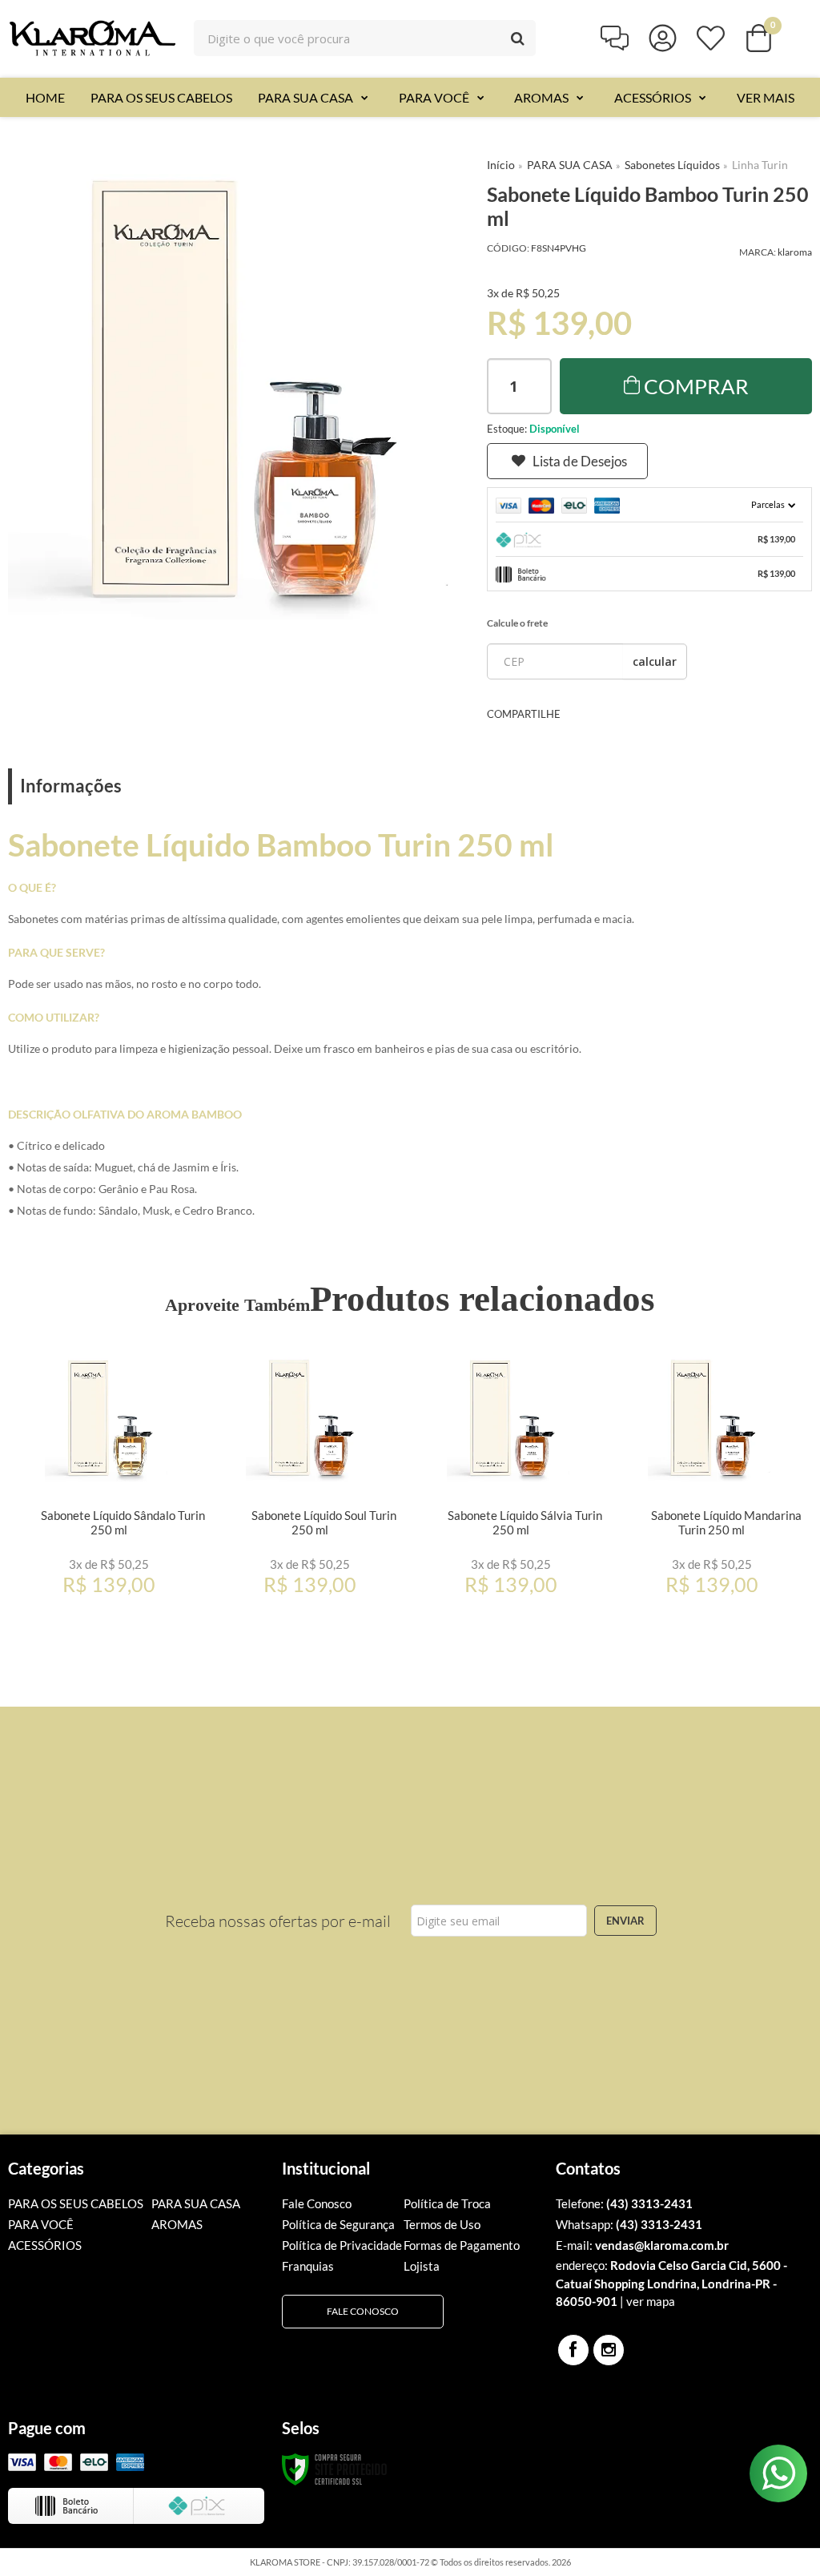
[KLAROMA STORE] (92, 38)
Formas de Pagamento (462, 2245)
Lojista (422, 2266)
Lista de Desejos (580, 461)
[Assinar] (625, 1921)
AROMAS (177, 2224)
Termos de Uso (442, 2224)
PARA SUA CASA (570, 165)
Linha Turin (760, 165)
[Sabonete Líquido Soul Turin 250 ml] (310, 1478)
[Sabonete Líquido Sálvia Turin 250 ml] (510, 1478)
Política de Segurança (338, 2224)
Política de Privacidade (342, 2245)
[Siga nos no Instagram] (609, 2350)
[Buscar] (518, 38)
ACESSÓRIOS (45, 2245)
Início (501, 165)
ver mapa (651, 2301)
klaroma (795, 252)
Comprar (696, 386)
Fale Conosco (317, 2203)
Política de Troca (447, 2203)
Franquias (308, 2266)
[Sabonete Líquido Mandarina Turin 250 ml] (711, 1478)
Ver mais (133, 1586)
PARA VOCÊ (41, 2224)
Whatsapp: (629, 2224)
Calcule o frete (517, 623)
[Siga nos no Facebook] (573, 2350)
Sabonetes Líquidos (672, 165)
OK (655, 661)
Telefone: (624, 2203)
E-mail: (642, 2245)
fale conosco (363, 2311)
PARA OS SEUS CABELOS (76, 2203)
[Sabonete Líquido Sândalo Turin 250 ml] (109, 1478)
